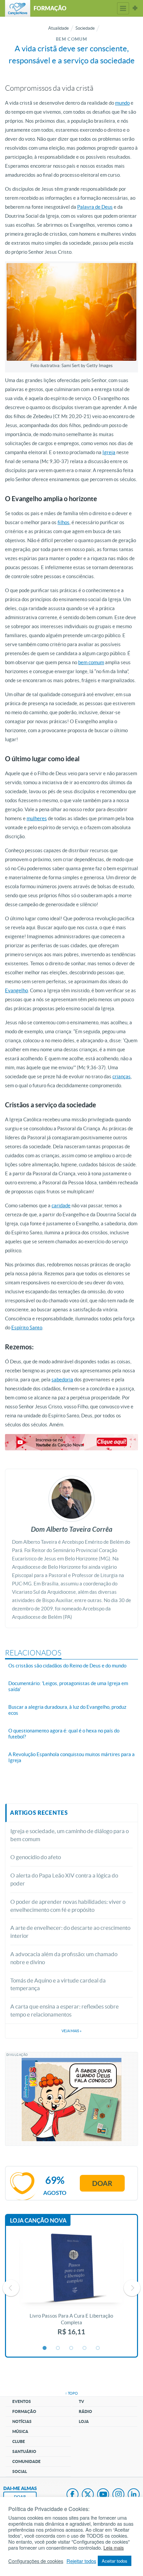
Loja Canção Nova (38, 2220)
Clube (19, 2441)
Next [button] (132, 2288)
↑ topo (71, 2393)
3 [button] (71, 2348)
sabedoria (62, 1380)
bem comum (91, 662)
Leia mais (114, 2548)
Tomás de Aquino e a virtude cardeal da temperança (58, 1984)
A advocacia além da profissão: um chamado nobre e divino (64, 1958)
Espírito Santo (27, 1328)
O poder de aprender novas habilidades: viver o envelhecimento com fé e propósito (68, 1906)
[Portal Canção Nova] (18, 8)
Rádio (85, 2411)
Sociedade (85, 28)
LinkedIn (134, 2495)
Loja (84, 2421)
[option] (71, 2288)
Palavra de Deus (95, 207)
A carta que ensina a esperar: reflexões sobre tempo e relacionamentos (65, 2010)
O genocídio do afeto (36, 1857)
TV (81, 2401)
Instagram (118, 2495)
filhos (64, 522)
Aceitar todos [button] (115, 2561)
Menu (123, 8)
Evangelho (16, 990)
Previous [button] (11, 2288)
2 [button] (58, 2348)
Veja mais (71, 2031)
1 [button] (45, 2348)
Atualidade (59, 28)
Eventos (22, 2401)
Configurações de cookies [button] (36, 2561)
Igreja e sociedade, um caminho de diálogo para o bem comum (70, 1835)
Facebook (72, 2495)
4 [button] (85, 2348)
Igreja (109, 452)
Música (20, 2431)
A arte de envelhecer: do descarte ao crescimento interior (70, 1932)
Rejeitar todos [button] (81, 2561)
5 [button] (98, 2348)
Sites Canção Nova (135, 8)
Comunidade (26, 2461)
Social (20, 2471)
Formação (24, 2411)
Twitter (88, 2495)
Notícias (22, 2421)
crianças (122, 1076)
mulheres (37, 818)
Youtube (103, 2495)
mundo (122, 103)
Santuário (24, 2451)
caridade (61, 1205)
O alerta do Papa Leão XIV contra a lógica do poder (64, 1879)
